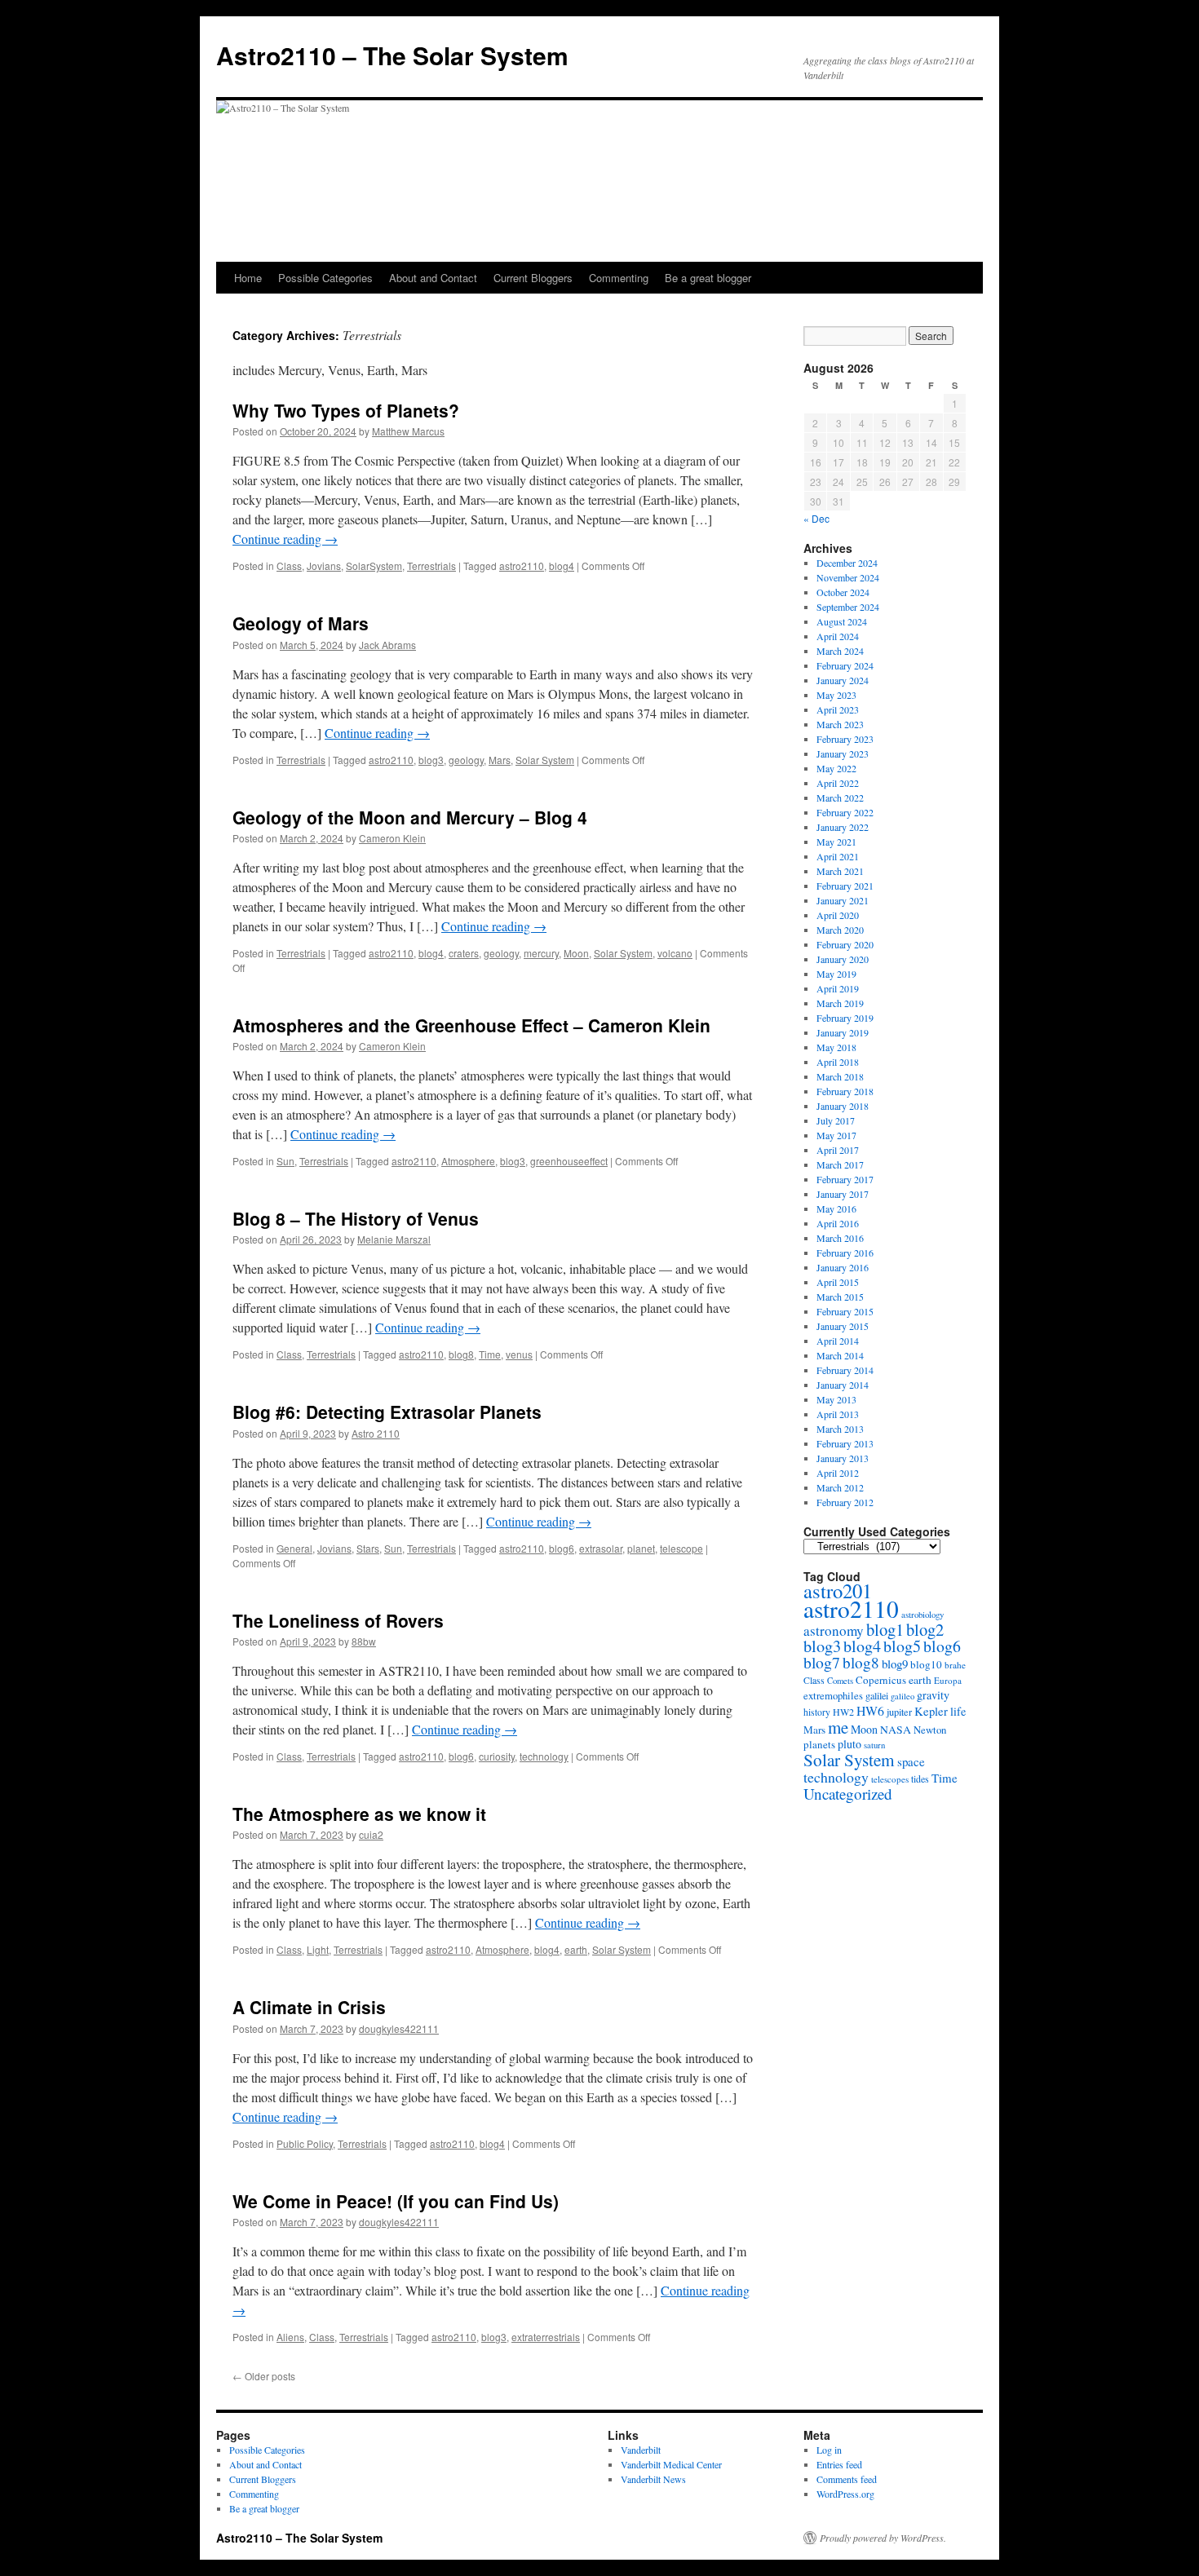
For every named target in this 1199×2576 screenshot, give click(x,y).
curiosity (497, 1756)
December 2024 (847, 563)
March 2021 (840, 871)
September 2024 (848, 607)
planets (819, 1744)
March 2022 (840, 798)
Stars (368, 1548)
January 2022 (843, 827)
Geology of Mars (301, 623)
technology (544, 1756)
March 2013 (840, 1429)
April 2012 (838, 1473)
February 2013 (845, 1443)
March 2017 (840, 1164)
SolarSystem (374, 566)
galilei (877, 1695)
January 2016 (843, 1267)
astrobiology (922, 1614)
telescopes (890, 1779)
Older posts (264, 2376)
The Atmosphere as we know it (359, 1814)
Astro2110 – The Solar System (392, 55)
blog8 (461, 1354)
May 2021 (836, 842)
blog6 (562, 1548)
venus (519, 1354)
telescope (681, 1548)
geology (466, 760)
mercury (541, 953)
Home (248, 278)
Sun (285, 1161)
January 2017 (843, 1194)
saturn (874, 1745)
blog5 (902, 1646)
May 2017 (836, 1135)
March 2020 (840, 930)
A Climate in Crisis (309, 2007)
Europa (948, 1680)
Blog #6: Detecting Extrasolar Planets (387, 1412)
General (294, 1548)
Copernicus (881, 1680)
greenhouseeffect (569, 1161)
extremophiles (833, 1696)
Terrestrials (431, 566)
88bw (364, 1641)
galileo (903, 1696)
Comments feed (847, 2479)
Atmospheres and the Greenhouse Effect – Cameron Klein (471, 1025)
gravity (933, 1695)
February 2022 (845, 812)
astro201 (838, 1591)
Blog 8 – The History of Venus (356, 1218)
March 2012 (840, 1487)
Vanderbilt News (653, 2479)
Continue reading (285, 539)
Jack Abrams (387, 645)
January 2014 (843, 1385)
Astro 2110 (376, 1433)
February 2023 (845, 739)
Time (490, 1354)
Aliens (290, 2337)
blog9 (895, 1664)
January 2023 (843, 753)
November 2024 (848, 577)
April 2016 (838, 1223)
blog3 (431, 760)
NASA (896, 1729)
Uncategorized (848, 1794)
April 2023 (838, 709)
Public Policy (305, 2143)
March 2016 (840, 1238)
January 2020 (843, 959)
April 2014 (838, 1341)
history (817, 1712)
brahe (955, 1665)
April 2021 (838, 856)
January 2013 (843, 1458)
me (838, 1727)
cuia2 (371, 1834)
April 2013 (838, 1414)
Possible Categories (325, 278)
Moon (576, 953)
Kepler (931, 1711)
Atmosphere (468, 1161)
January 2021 (843, 900)
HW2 (843, 1712)
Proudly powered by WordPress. (883, 2538)
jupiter (899, 1712)
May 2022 (836, 768)
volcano (675, 953)
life (958, 1711)
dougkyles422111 (399, 2028)
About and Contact (433, 278)
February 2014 (845, 1370)
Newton (930, 1730)
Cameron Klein (392, 838)
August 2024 (842, 621)
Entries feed (839, 2464)
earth (576, 1949)
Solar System (545, 760)
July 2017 (836, 1120)
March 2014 (840, 1355)
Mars (500, 760)
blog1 (885, 1629)
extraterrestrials (546, 2337)
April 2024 (838, 636)
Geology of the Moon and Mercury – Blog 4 (410, 817)
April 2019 (838, 988)
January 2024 (843, 680)
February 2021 (845, 886)
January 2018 (843, 1106)
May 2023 (836, 695)
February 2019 (845, 1018)
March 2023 (840, 724)
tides (920, 1778)
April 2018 (838, 1062)
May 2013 (836, 1399)
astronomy (834, 1630)
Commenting (619, 278)
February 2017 (845, 1179)
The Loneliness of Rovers (338, 1620)
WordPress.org (845, 2494)
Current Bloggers (533, 278)
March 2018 (840, 1076)
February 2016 (845, 1253)
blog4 (562, 566)
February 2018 (845, 1091)
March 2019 (840, 1003)
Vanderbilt (641, 2450)
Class (289, 566)
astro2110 (522, 566)
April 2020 (838, 915)
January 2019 (843, 1032)
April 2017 (838, 1150)
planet (641, 1548)
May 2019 (836, 974)
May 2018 (836, 1047)
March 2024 (840, 651)
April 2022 (838, 783)
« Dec (816, 518)
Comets (840, 1681)
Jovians (324, 566)
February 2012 (845, 1502)
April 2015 (838, 1282)
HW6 (870, 1710)
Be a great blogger (708, 278)
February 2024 (845, 665)
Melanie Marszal (394, 1239)
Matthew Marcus (408, 431)
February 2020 (845, 944)
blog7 (822, 1662)
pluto (849, 1744)
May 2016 (836, 1208)
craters (464, 953)
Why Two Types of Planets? (346, 410)
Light (318, 1949)
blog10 (926, 1664)
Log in (829, 2450)
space (911, 1761)
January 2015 (843, 1326)
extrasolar (601, 1548)
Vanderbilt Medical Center (671, 2464)
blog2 (925, 1629)
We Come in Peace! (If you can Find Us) (396, 2201)
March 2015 (840, 1297)
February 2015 (845, 1311)
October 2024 (843, 592)
